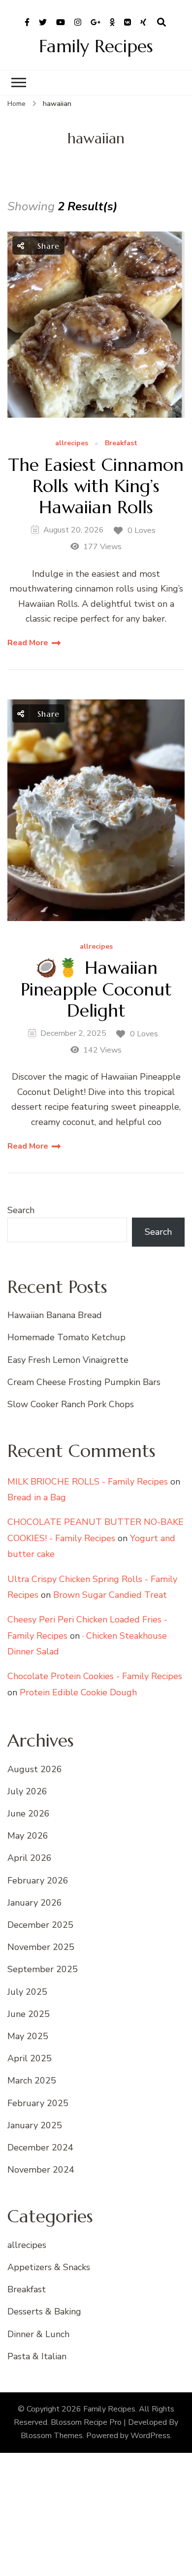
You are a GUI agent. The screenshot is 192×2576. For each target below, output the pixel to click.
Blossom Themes (52, 2436)
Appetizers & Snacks (49, 2267)
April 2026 (30, 1858)
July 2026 (27, 1791)
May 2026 (28, 1836)
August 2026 (35, 1769)
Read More (28, 643)
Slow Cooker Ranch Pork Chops (71, 1404)
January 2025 (35, 2125)
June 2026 (29, 1814)
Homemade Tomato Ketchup (66, 1337)
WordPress (150, 2436)
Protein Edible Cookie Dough (78, 1692)
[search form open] (161, 23)
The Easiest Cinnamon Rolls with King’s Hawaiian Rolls (96, 486)
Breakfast (121, 444)
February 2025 (38, 2103)
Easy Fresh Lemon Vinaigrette (68, 1360)
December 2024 (40, 2147)
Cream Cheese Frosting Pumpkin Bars (84, 1382)
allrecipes (72, 444)
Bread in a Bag (37, 1497)
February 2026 (38, 1881)
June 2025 (29, 2014)
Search (21, 1210)
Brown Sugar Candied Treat (110, 1595)
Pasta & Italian (37, 2356)
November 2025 (41, 1947)
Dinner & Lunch (38, 2334)
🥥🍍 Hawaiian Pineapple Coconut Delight (96, 989)
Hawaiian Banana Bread (55, 1315)
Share (47, 246)
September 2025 (43, 1969)
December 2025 (40, 1925)
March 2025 (32, 2081)
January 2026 (35, 1903)
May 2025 (28, 2036)
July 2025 (27, 1992)
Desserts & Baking (44, 2312)
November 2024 (41, 2170)
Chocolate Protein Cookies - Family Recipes (95, 1676)
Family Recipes (96, 46)
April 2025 (30, 2058)
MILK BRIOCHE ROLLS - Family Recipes (88, 1482)
